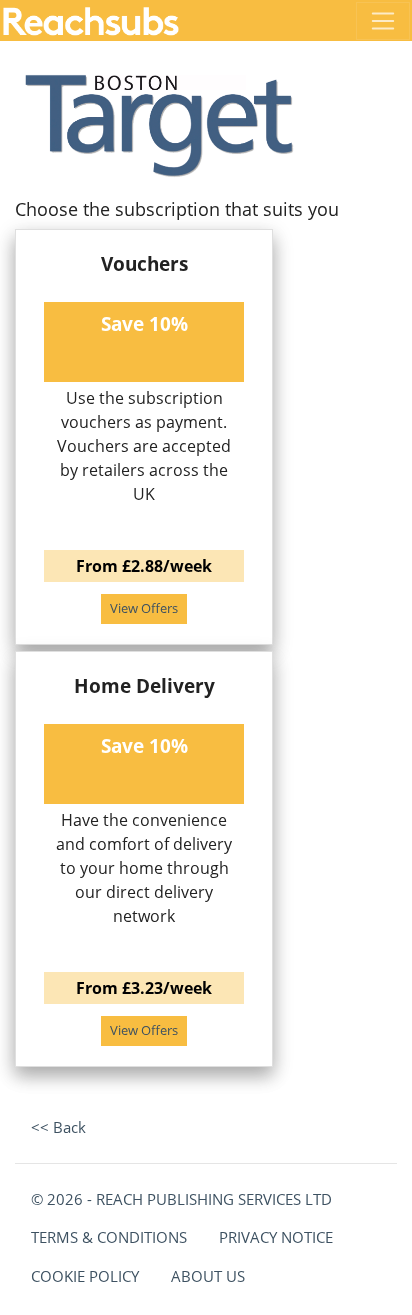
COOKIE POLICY (85, 1276)
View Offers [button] (144, 608)
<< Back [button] (58, 1127)
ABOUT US (208, 1276)
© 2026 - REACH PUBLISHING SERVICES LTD (181, 1199)
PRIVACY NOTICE (276, 1237)
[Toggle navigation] (383, 21)
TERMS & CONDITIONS (109, 1237)
